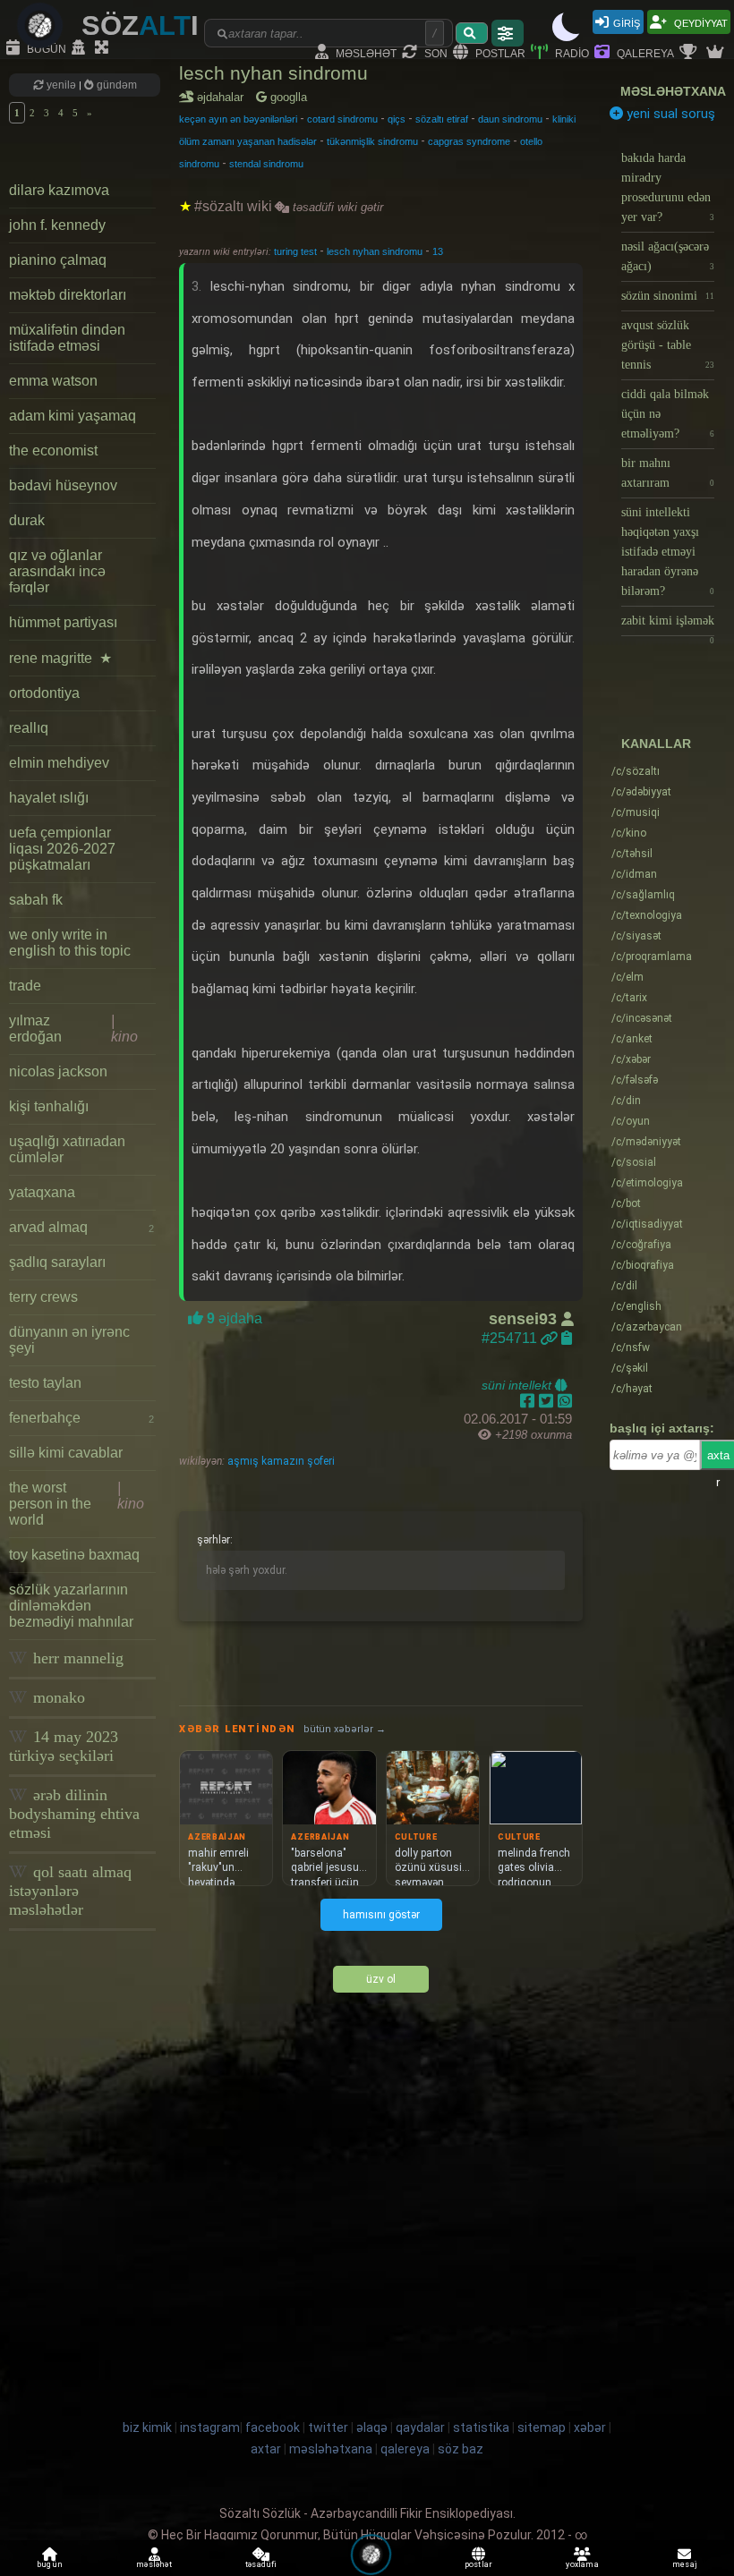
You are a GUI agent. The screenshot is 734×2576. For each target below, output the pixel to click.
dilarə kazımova (59, 190)
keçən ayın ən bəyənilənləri (238, 119)
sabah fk (36, 900)
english (636, 1306)
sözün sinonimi (668, 296)
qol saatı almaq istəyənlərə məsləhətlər (70, 1891)
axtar (266, 2449)
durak (27, 520)
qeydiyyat (700, 22)
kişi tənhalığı (49, 1106)
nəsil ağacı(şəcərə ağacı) (668, 256)
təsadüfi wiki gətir (336, 207)
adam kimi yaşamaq (73, 416)
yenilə (61, 85)
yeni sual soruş (669, 114)
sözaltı (636, 771)
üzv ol (381, 1979)
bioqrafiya (643, 1265)
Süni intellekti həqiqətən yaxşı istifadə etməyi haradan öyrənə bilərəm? (668, 552)
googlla (287, 97)
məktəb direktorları (68, 295)
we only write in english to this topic (70, 943)
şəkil (630, 1368)
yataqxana (42, 1192)
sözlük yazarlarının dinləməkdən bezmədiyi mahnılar (71, 1606)
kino (629, 833)
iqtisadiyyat (647, 1224)
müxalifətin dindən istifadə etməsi (67, 338)
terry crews (43, 1297)
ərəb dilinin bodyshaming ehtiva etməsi (74, 1814)
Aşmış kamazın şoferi (280, 1461)
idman (634, 874)
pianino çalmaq (58, 260)
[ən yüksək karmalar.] (717, 53)
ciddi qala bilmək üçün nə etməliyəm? (668, 414)
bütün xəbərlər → (345, 1729)
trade (25, 986)
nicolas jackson (58, 1071)
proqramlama (652, 956)
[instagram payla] (548, 1401)
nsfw (631, 1348)
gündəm (115, 85)
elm (627, 977)
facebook (273, 2427)
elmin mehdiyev (59, 763)
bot (626, 1203)
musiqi (636, 812)
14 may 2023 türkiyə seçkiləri (64, 1746)
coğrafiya (641, 1245)
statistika (481, 2427)
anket (632, 1039)
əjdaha (233, 1318)
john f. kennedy (57, 225)
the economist (53, 451)
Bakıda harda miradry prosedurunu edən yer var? (668, 187)
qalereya (644, 52)
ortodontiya (44, 693)
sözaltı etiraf (442, 119)
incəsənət (642, 1018)
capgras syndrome (469, 141)
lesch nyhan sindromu (273, 73)
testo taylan (45, 1383)
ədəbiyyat (641, 792)
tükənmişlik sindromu (372, 141)
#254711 (511, 1338)
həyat (632, 1389)
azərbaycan (647, 1327)
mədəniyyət (646, 1142)
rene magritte (60, 658)
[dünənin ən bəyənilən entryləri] (690, 53)
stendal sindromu (266, 164)
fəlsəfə (635, 1080)
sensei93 (525, 1319)
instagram (210, 2427)
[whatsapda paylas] (565, 1401)
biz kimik (149, 2427)
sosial (634, 1162)
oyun (631, 1121)
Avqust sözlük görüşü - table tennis (668, 345)
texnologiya (647, 915)
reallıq (29, 728)
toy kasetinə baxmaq (74, 1555)
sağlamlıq (643, 895)
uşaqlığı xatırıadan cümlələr (67, 1149)
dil (624, 1286)
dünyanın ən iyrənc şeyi (69, 1340)
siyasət (636, 936)
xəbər (631, 1059)
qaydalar (420, 2427)
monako (57, 1697)
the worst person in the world (77, 1504)
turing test (297, 251)
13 (438, 251)
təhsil (632, 854)
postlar (499, 52)
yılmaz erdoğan (73, 1029)
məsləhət (365, 52)
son (435, 52)
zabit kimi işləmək (668, 625)
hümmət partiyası (63, 622)
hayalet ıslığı (49, 798)
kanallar (656, 744)
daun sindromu (510, 119)
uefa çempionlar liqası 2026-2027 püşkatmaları (62, 849)
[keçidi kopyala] (567, 1338)
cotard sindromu (342, 119)
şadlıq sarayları (57, 1262)
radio (571, 52)
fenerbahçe (81, 1418)
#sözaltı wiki (233, 206)
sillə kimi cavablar (66, 1453)
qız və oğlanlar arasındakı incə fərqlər (57, 571)
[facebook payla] (529, 1401)
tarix (629, 998)
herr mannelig (76, 1658)
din (626, 1101)
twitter (328, 2427)
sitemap (542, 2427)
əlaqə (372, 2427)
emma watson (53, 381)
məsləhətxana (673, 91)
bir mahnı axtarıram (668, 473)
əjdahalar (223, 97)
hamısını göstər (381, 1915)
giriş (627, 22)
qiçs (397, 119)
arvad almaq (81, 1227)
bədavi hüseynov (63, 485)
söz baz (461, 2449)
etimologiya (647, 1183)
